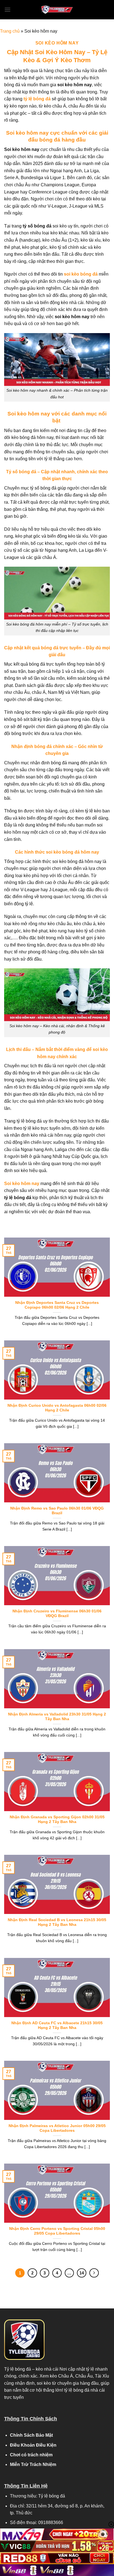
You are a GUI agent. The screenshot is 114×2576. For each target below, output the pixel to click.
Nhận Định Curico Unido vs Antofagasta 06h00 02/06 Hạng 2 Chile (57, 1408)
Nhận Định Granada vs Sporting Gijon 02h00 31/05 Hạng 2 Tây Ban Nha (57, 1820)
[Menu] (7, 10)
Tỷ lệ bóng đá (18, 2369)
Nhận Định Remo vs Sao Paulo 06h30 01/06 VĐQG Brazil (57, 1511)
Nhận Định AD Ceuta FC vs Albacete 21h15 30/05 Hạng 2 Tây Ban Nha (57, 2026)
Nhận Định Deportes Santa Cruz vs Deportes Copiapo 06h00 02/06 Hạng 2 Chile (57, 1305)
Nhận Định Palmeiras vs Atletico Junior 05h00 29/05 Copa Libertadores (57, 2128)
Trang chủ (10, 31)
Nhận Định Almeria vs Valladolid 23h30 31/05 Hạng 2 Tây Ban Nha (57, 1717)
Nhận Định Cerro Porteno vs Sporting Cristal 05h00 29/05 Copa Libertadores (57, 2231)
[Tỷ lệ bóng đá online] (57, 10)
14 (82, 2273)
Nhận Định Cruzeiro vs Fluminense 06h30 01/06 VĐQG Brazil (57, 1614)
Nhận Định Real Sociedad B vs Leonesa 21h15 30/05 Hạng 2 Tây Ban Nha (57, 1922)
